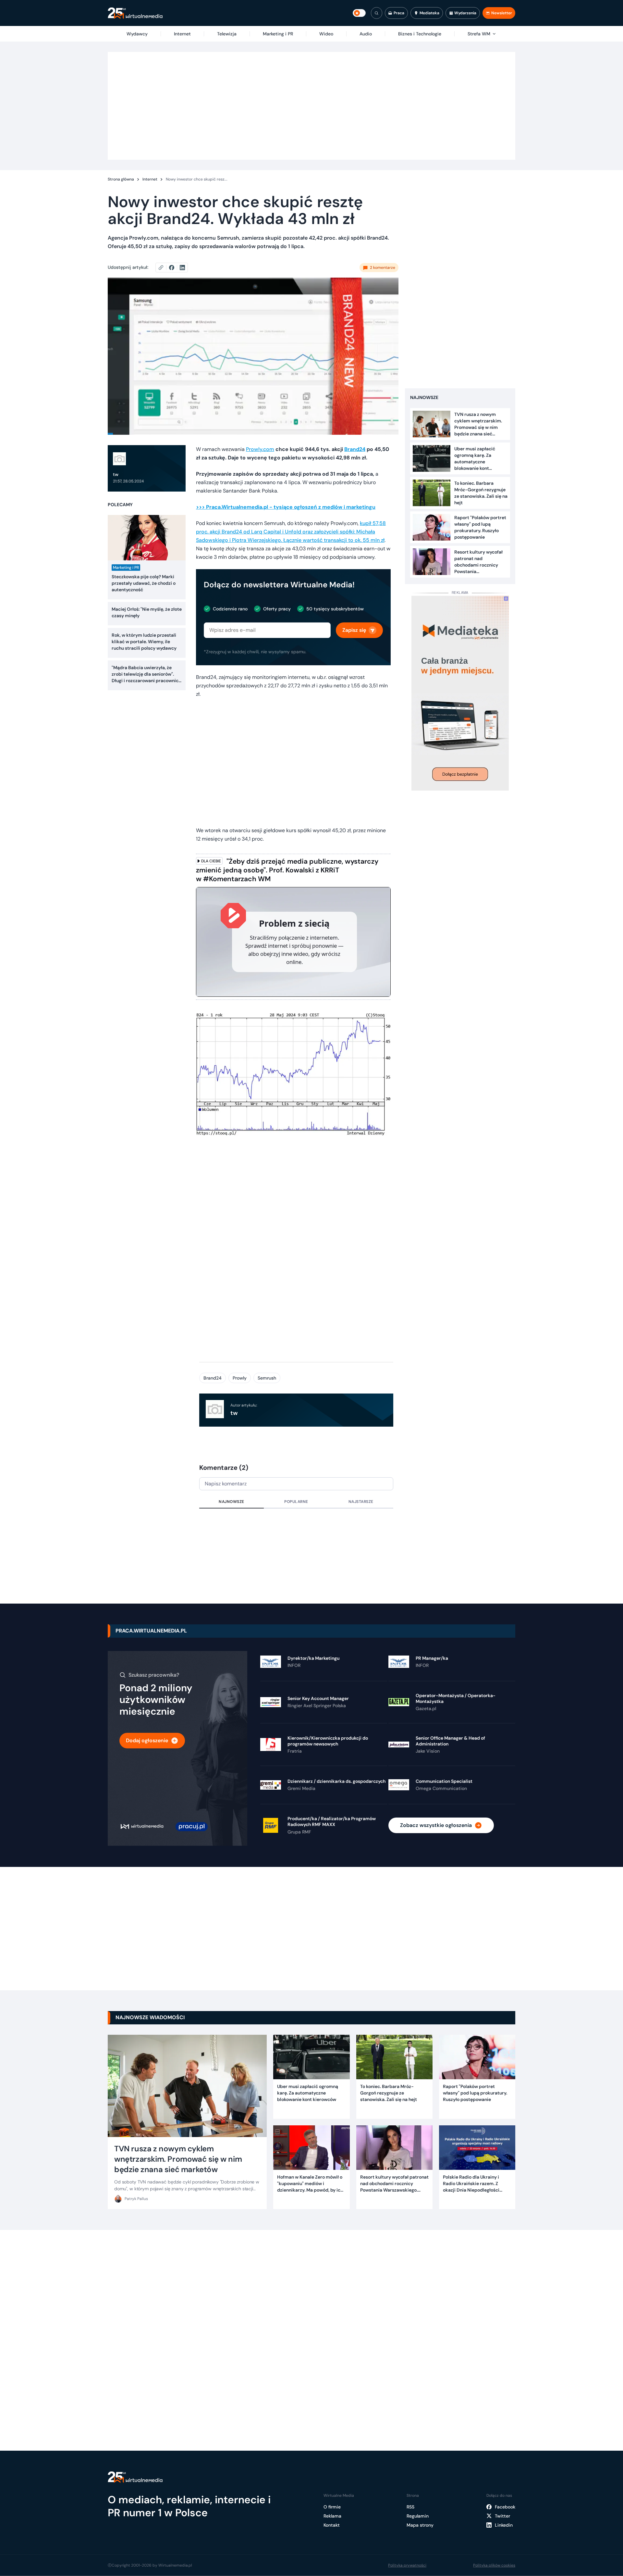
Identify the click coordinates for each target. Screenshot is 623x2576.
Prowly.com (260, 449)
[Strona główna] (135, 13)
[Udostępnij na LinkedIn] (182, 268)
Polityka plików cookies (494, 2565)
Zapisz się (354, 630)
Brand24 (213, 1378)
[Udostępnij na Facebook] (174, 268)
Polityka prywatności (407, 2565)
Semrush (267, 1378)
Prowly (240, 1378)
